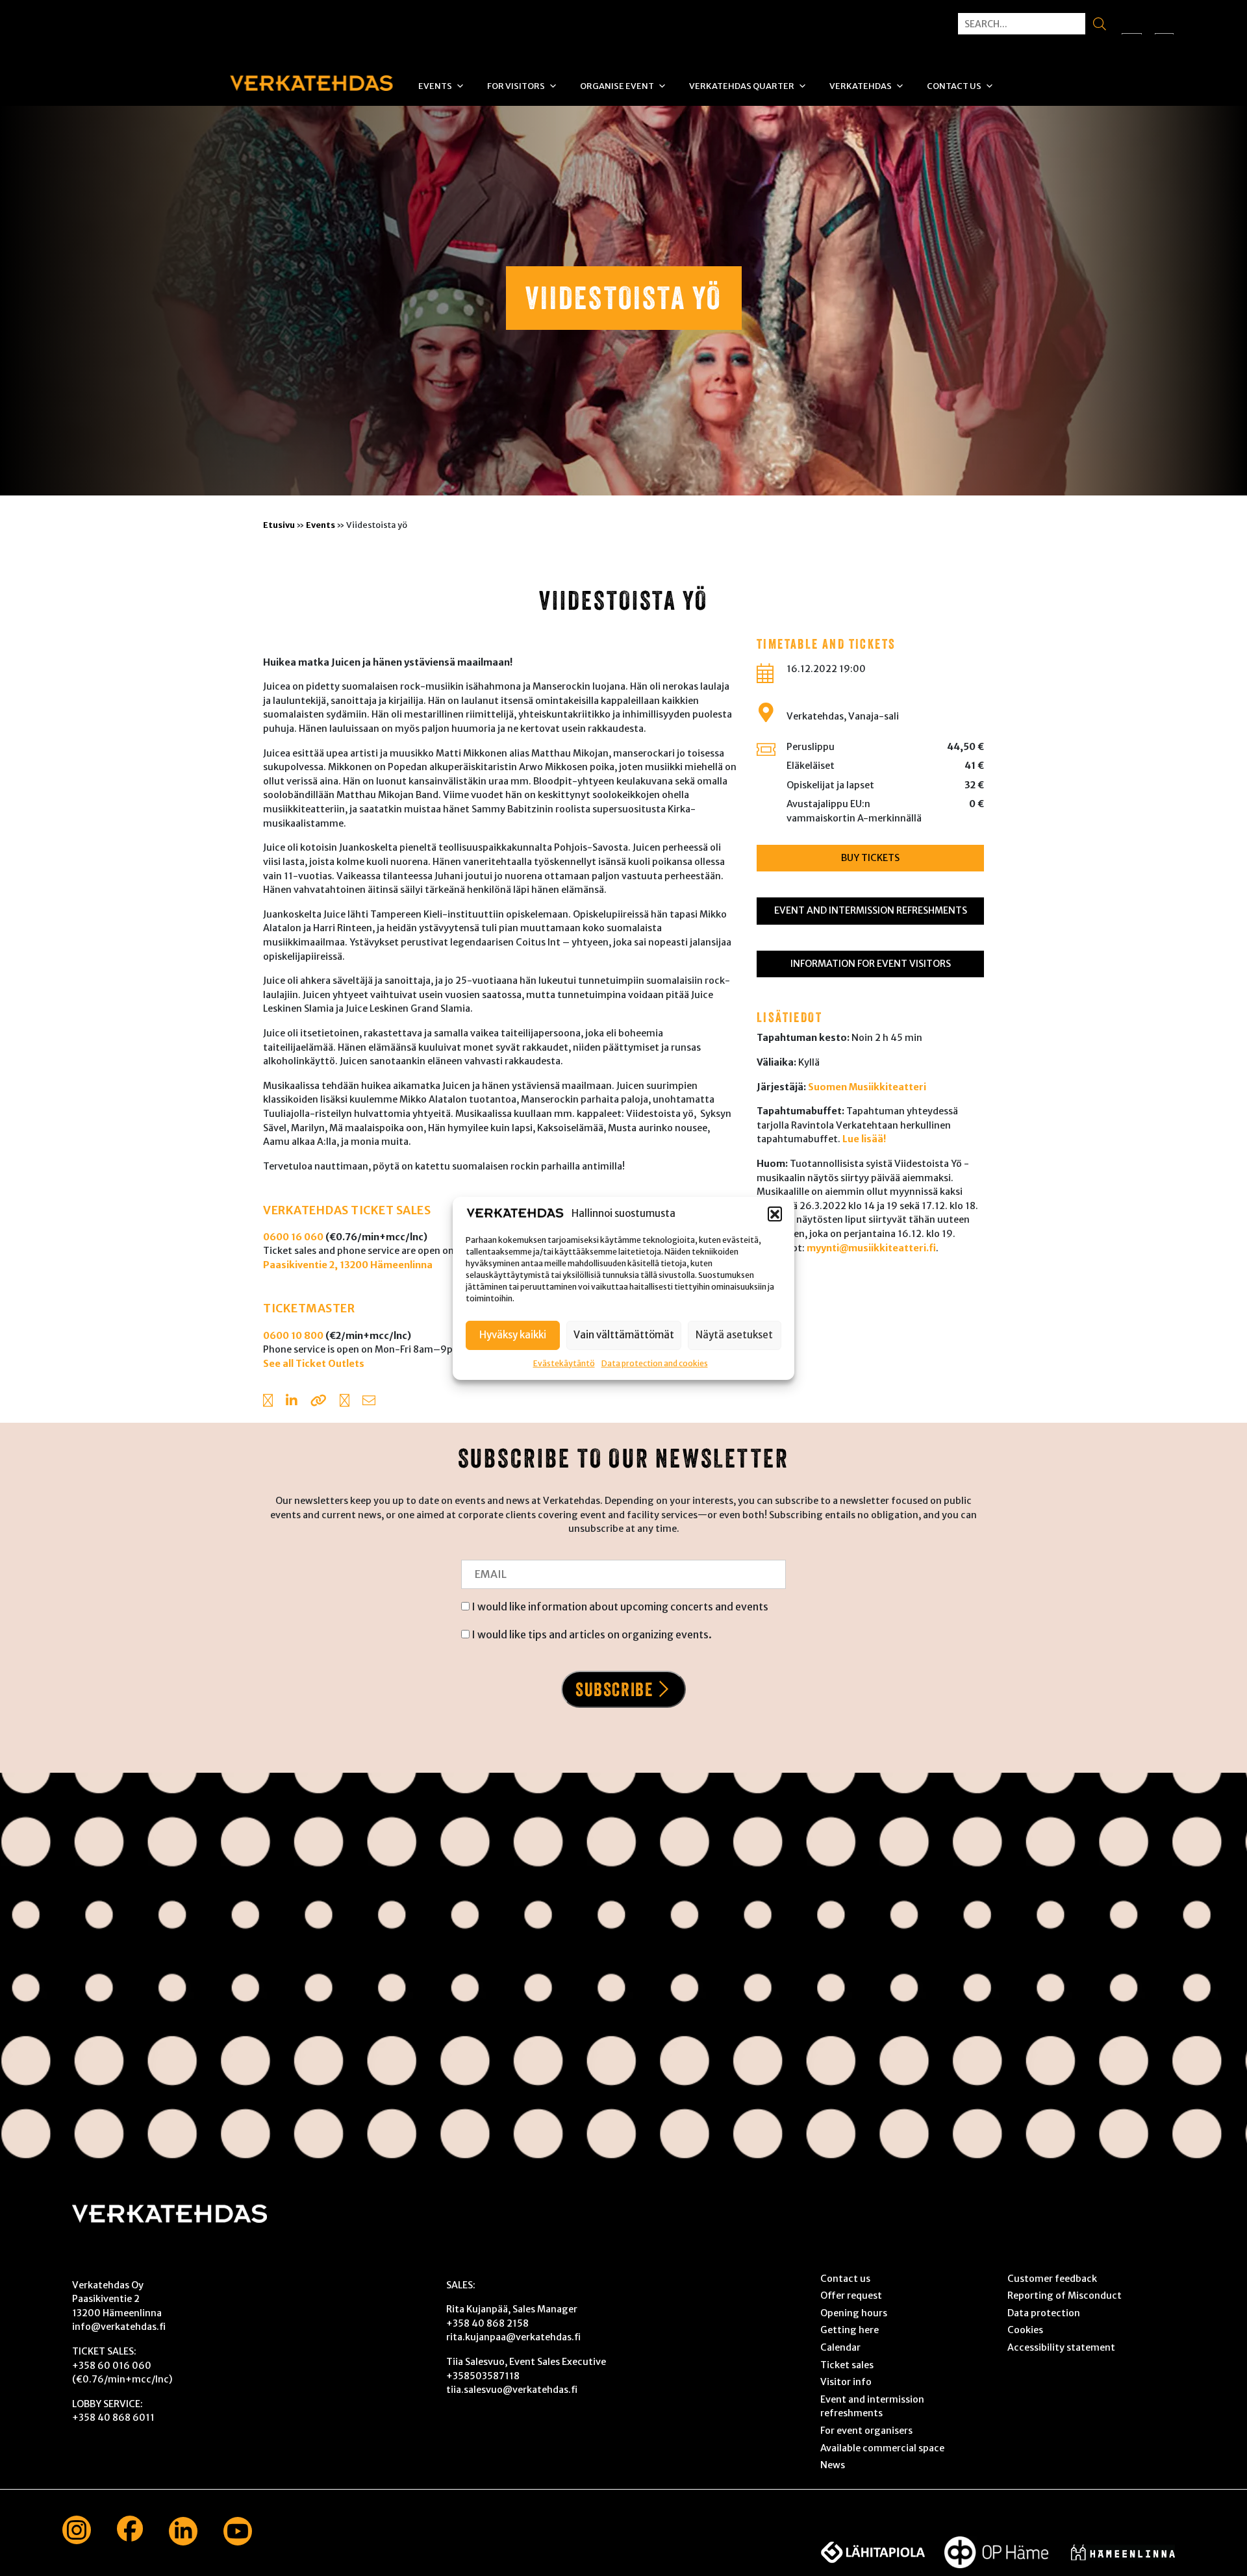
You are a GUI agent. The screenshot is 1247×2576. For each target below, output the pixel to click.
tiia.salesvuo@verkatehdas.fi (512, 2390)
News (833, 2465)
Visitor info (846, 2382)
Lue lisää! (864, 1139)
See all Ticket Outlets (314, 1364)
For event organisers (866, 2431)
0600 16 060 (293, 1237)
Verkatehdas (861, 86)
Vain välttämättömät (624, 1334)
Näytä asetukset (734, 1334)
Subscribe (614, 1689)
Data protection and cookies (655, 1363)
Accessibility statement (1061, 2347)
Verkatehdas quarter (742, 86)
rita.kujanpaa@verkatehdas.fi (513, 2337)
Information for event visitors (871, 964)
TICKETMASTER (309, 1308)
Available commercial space (882, 2448)
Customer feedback (1052, 2279)
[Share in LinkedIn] (292, 1402)
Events (435, 86)
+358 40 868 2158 (487, 2323)
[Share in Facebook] (268, 1402)
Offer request (851, 2295)
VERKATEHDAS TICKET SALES (347, 1210)
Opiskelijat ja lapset (830, 785)
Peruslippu (811, 747)
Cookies (1025, 2330)
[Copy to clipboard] (319, 1402)
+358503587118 (483, 2376)
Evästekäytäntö (564, 1363)
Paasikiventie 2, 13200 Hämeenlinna (348, 1265)
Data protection (1044, 2313)
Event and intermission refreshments (871, 910)
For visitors (516, 86)
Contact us (954, 86)
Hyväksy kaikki (513, 1334)
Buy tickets (870, 858)
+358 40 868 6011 (113, 2418)
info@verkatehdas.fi (119, 2327)
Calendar (840, 2347)
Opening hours (854, 2313)
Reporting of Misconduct (1064, 2295)
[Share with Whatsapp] (345, 1402)
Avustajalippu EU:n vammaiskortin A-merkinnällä (854, 811)
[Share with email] (369, 1402)
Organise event (617, 86)
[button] (775, 1214)
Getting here (850, 2330)
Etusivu (279, 525)
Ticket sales (847, 2365)
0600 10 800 (293, 1336)
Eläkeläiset (811, 766)
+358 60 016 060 (112, 2366)
